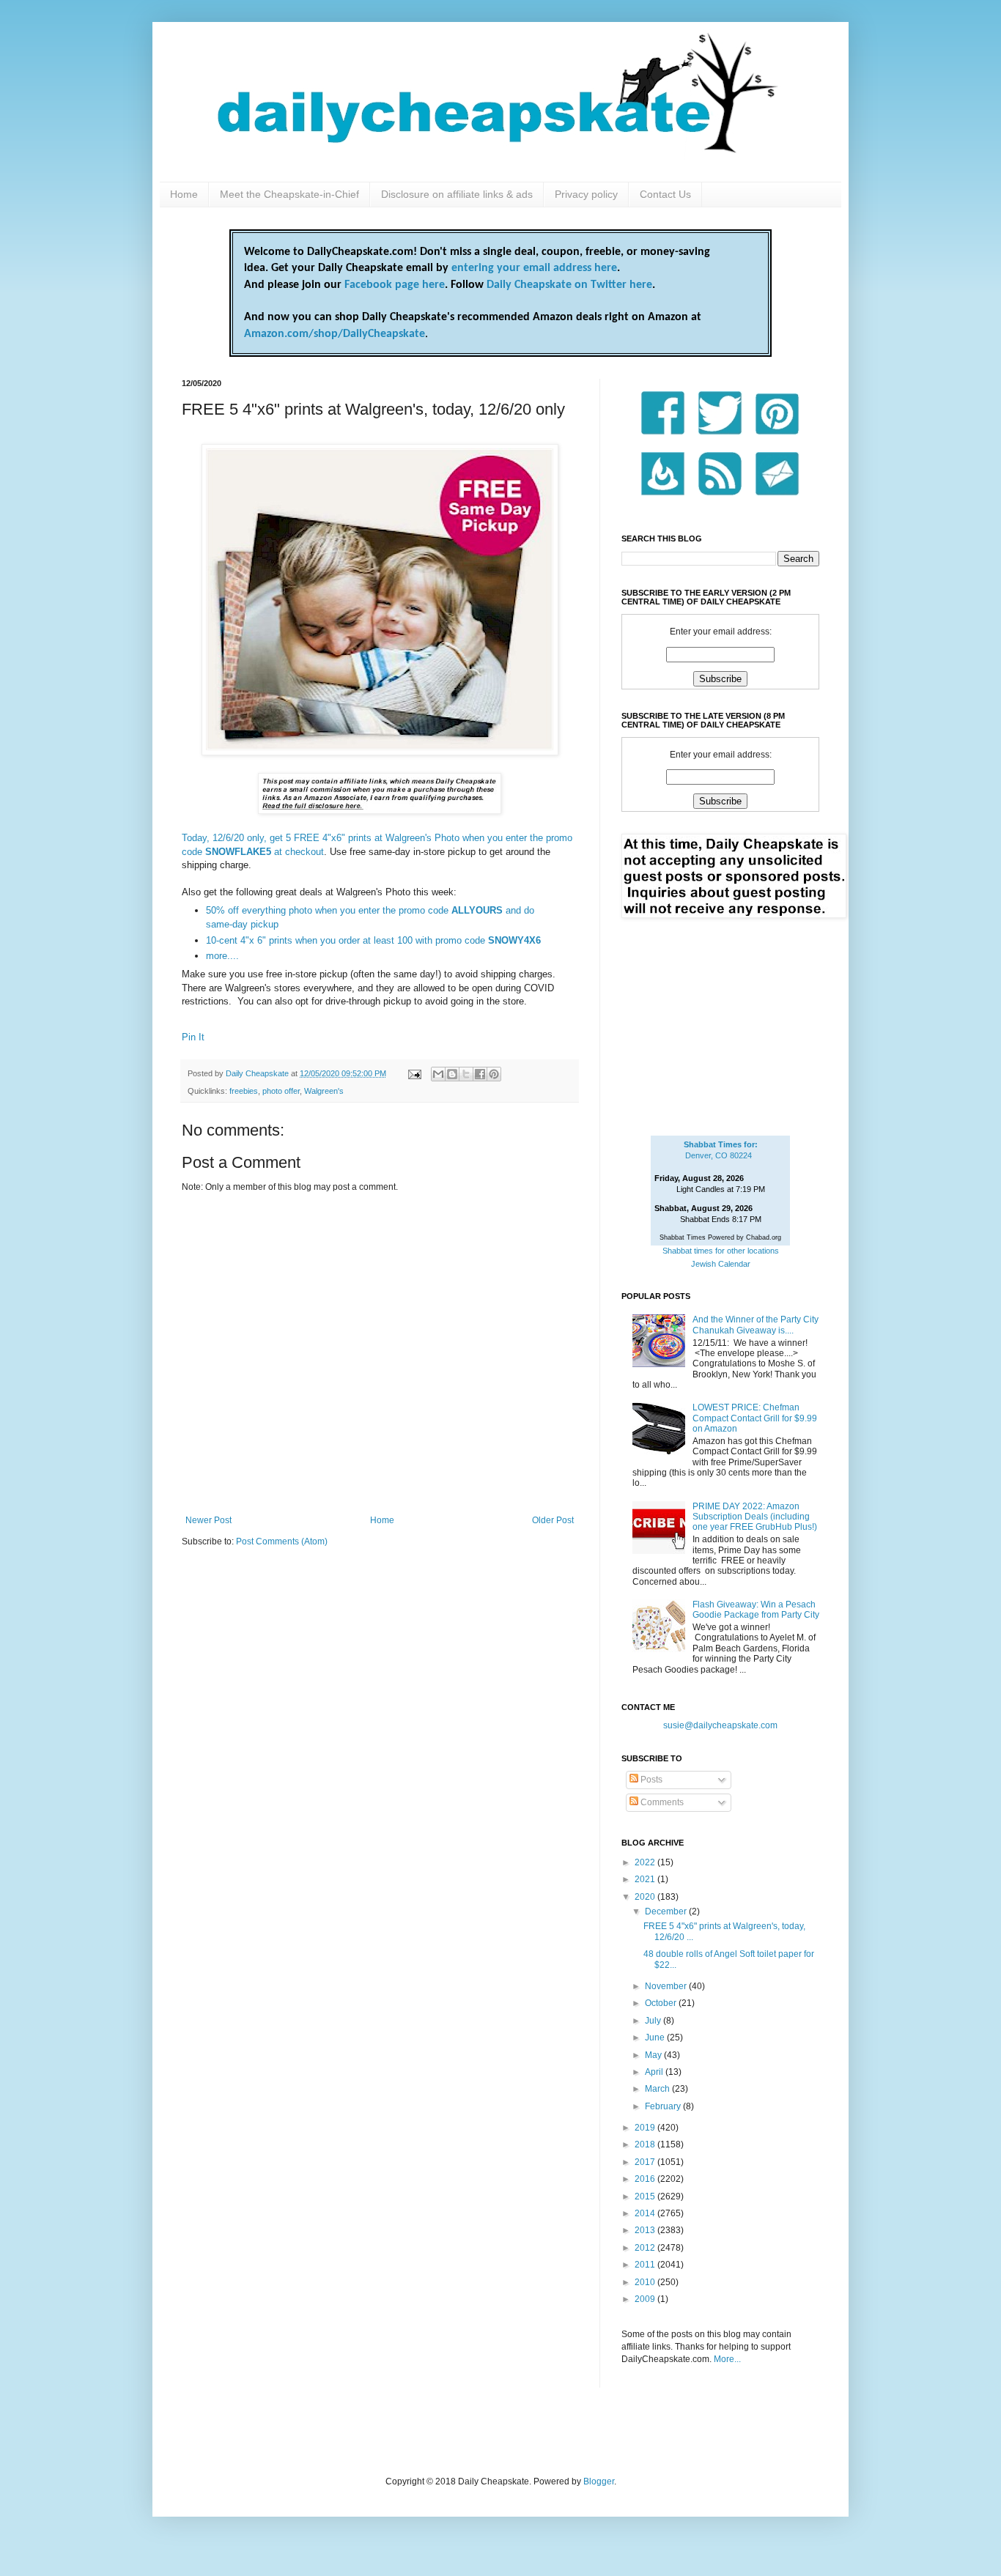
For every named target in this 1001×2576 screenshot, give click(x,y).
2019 (646, 2128)
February (664, 2106)
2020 (646, 1897)
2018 (646, 2144)
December (667, 1911)
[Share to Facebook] (480, 1074)
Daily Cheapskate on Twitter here (569, 285)
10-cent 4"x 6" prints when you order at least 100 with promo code (373, 940)
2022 (646, 1862)
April (655, 2072)
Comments (661, 1802)
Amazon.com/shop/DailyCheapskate (335, 334)
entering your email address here (534, 268)
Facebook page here (395, 285)
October (662, 2003)
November (667, 1986)
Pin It (193, 1037)
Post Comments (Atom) (282, 1541)
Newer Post (208, 1520)
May (654, 2055)
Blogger (599, 2481)
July (654, 2021)
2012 (646, 2248)
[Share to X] (466, 1074)
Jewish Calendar (721, 1264)
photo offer (281, 1091)
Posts (650, 1780)
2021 (646, 1879)
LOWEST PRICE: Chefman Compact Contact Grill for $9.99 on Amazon (755, 1418)
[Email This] (438, 1074)
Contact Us (665, 194)
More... (727, 2359)
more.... (222, 956)
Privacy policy (586, 194)
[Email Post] (414, 1073)
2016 (646, 2179)
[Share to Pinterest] (494, 1074)
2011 (646, 2265)
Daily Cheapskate (258, 1073)
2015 (646, 2196)
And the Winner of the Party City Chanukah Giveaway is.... (756, 1325)
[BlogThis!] (452, 1074)
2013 (646, 2230)
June (656, 2038)
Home (184, 194)
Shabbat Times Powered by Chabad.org (720, 1237)
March (658, 2089)
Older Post (553, 1520)
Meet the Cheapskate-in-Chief (289, 194)
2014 (646, 2213)
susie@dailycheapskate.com (720, 1725)
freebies (244, 1091)
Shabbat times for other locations (721, 1251)
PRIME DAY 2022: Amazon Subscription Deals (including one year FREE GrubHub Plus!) (755, 1517)
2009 (646, 2299)
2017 (646, 2162)
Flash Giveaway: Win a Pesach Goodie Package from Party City (756, 1610)
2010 (646, 2282)
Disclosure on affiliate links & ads (457, 194)
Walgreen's (324, 1091)
